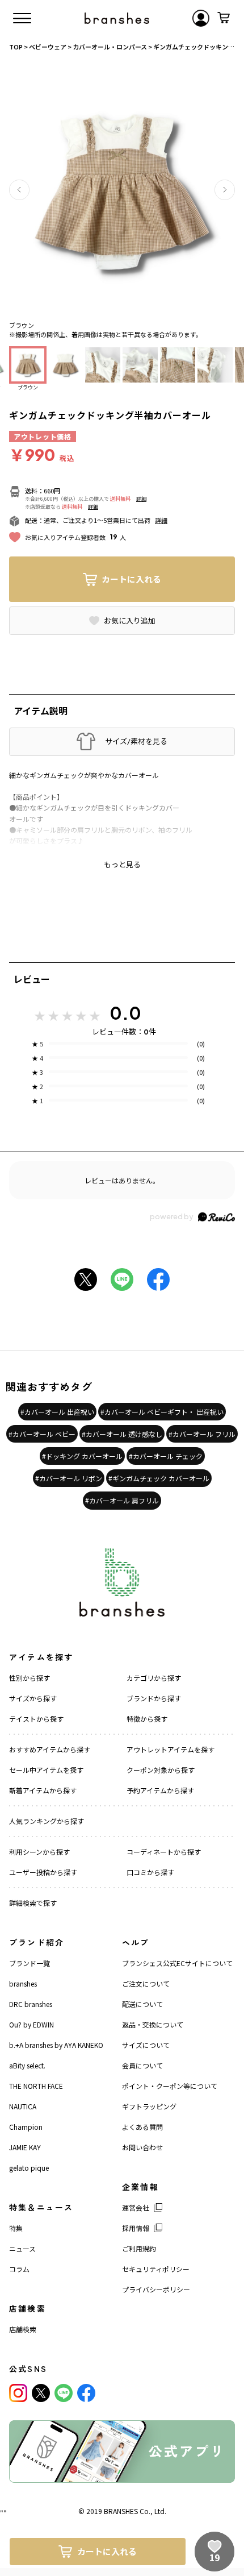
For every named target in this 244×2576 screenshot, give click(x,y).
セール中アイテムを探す (46, 1770)
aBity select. (27, 2065)
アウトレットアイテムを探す (171, 1749)
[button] (19, 190)
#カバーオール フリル (202, 1434)
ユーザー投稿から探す (43, 1872)
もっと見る (122, 865)
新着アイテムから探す (43, 1790)
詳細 (141, 499)
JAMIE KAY (25, 2147)
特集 (16, 2228)
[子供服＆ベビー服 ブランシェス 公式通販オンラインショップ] (117, 18)
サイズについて (146, 2045)
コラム (19, 2269)
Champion (26, 2127)
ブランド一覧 (30, 1963)
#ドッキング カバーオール (82, 1456)
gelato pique (29, 2168)
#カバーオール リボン (69, 1478)
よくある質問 (142, 2127)
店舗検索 (23, 2329)
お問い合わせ (142, 2147)
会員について (142, 2065)
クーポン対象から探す (161, 1770)
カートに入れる (131, 579)
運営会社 (136, 2207)
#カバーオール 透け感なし (122, 1434)
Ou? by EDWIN (31, 2024)
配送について (142, 2004)
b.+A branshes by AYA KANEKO (56, 2045)
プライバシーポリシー (156, 2289)
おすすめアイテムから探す (50, 1749)
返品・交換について (153, 2024)
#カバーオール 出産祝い (57, 1412)
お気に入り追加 (130, 621)
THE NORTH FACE (36, 2086)
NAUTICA (23, 2106)
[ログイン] (201, 18)
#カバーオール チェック (166, 1456)
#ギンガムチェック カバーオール (159, 1478)
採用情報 (136, 2228)
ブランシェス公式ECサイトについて (177, 1963)
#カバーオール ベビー (42, 1434)
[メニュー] (22, 18)
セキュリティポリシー (156, 2269)
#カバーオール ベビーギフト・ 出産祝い (162, 1412)
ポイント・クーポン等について (170, 2086)
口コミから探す (150, 1872)
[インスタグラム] (18, 2393)
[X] (41, 2393)
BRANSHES (121, 2511)
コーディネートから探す (164, 1852)
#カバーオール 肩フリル (122, 1500)
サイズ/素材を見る (136, 741)
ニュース (22, 2248)
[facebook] (86, 2393)
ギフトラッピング (149, 2106)
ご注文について (146, 1983)
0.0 (125, 1013)
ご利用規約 (139, 2248)
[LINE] (64, 2393)
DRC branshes (31, 2004)
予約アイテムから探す (160, 1790)
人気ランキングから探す (47, 1821)
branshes (23, 1983)
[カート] (224, 18)
